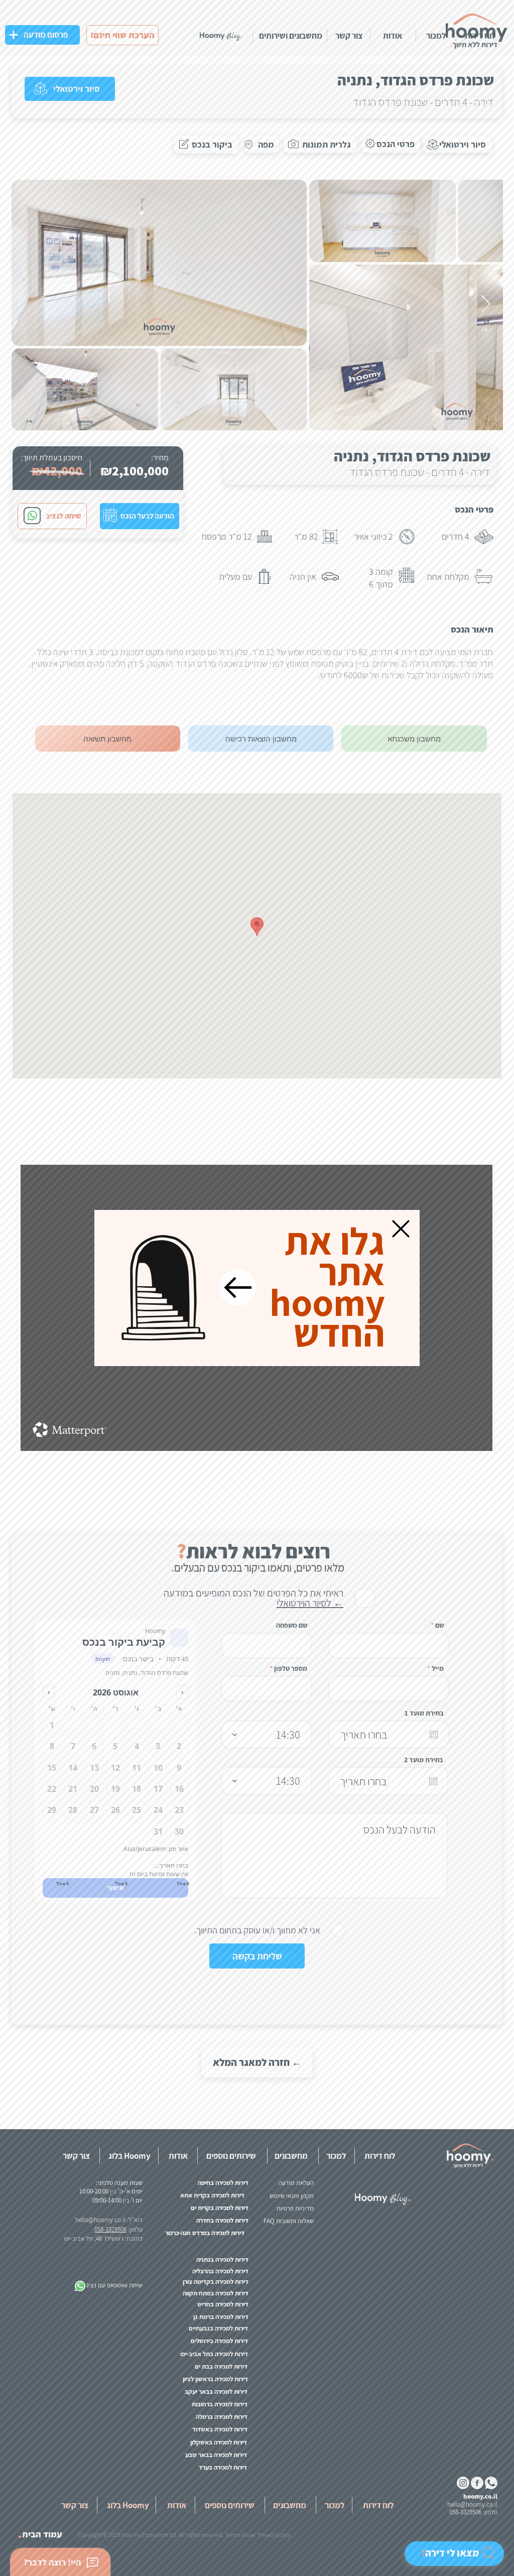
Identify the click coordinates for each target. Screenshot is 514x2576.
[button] (401, 1229)
